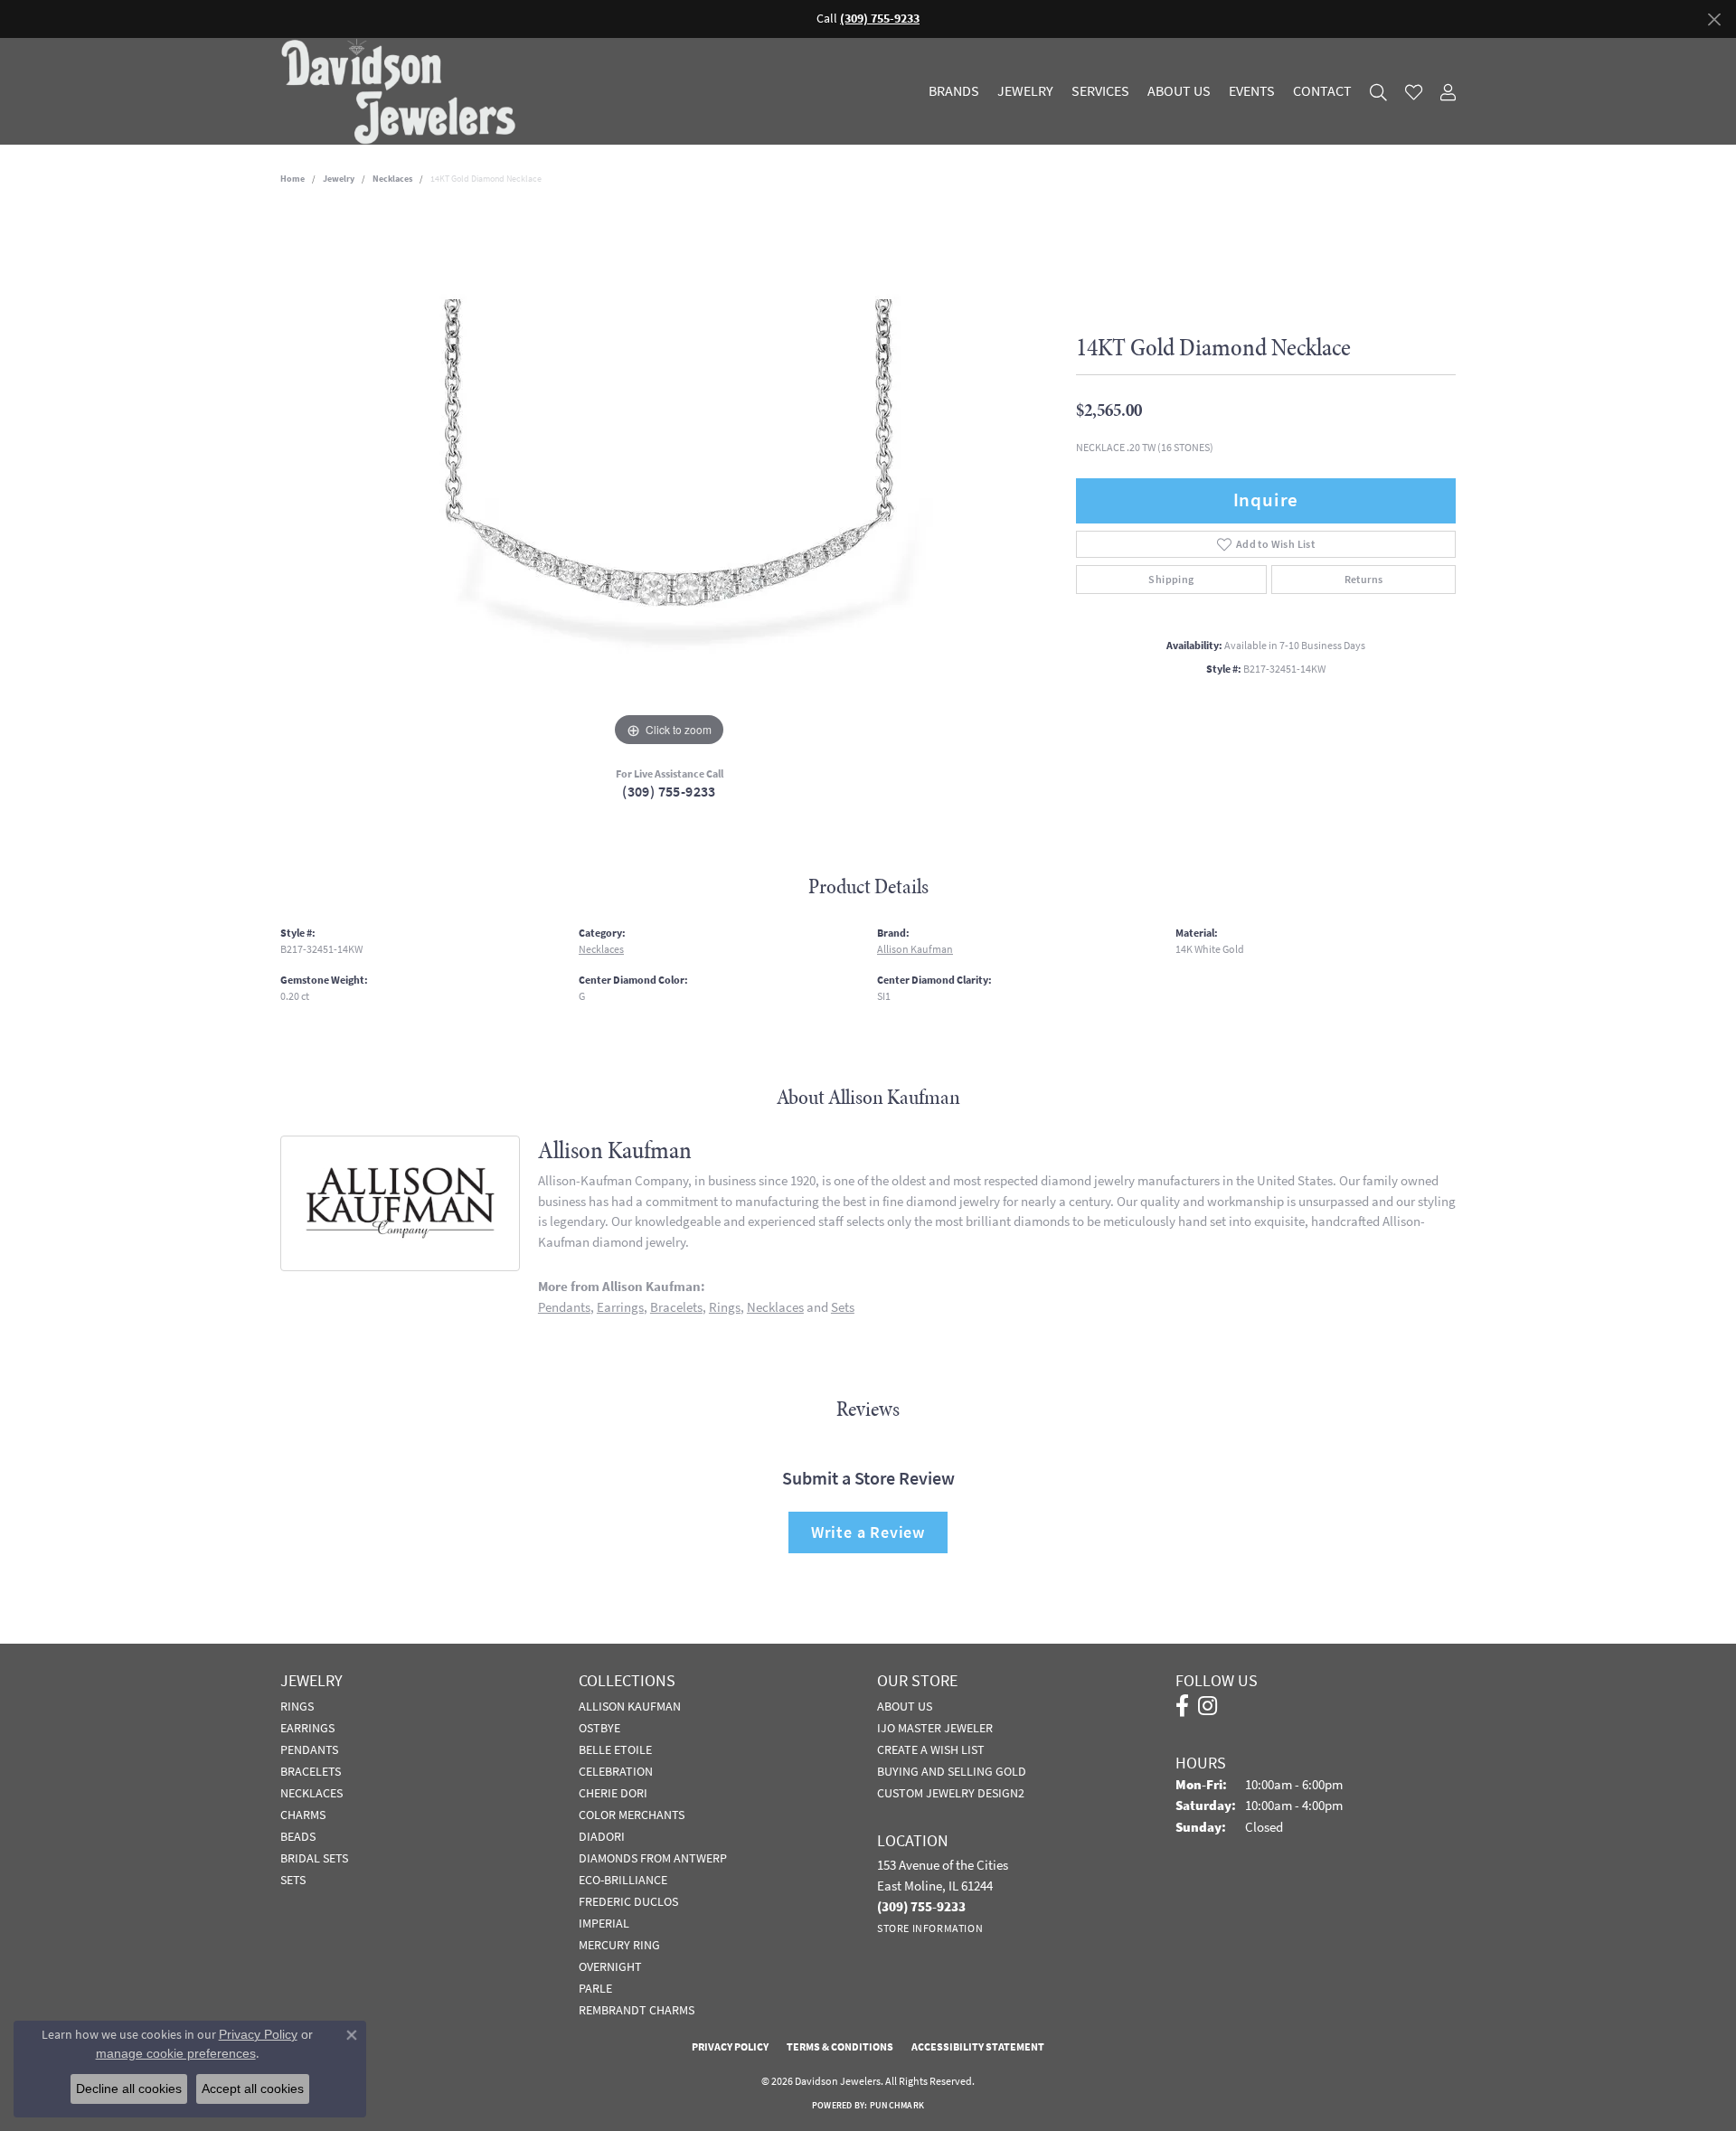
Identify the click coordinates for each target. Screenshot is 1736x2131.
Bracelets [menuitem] (311, 1771)
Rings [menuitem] (297, 1706)
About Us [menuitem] (905, 1706)
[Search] (1378, 92)
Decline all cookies (129, 2089)
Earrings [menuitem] (307, 1728)
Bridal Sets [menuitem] (314, 1858)
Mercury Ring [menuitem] (619, 1945)
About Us (1179, 91)
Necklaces (392, 179)
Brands (954, 91)
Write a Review (868, 1532)
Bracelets (676, 1307)
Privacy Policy (730, 2047)
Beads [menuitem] (298, 1836)
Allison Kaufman (915, 949)
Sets (843, 1307)
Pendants (564, 1307)
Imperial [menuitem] (604, 1923)
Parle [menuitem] (595, 1988)
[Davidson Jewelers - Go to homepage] (403, 91)
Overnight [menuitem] (610, 1966)
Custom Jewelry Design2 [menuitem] (951, 1793)
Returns (1364, 580)
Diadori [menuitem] (602, 1836)
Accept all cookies (253, 2089)
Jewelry (1025, 91)
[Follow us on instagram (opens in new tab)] (1208, 1706)
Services (1100, 91)
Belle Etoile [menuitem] (615, 1749)
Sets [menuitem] (293, 1880)
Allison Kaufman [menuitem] (630, 1706)
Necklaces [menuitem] (311, 1793)
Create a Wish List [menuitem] (931, 1749)
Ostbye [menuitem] (599, 1728)
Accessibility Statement (978, 2047)
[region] (669, 480)
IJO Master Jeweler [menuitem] (935, 1728)
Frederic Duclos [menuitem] (628, 1901)
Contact (1322, 91)
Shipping (1171, 580)
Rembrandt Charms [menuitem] (637, 2010)
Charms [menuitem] (303, 1815)
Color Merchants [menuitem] (632, 1815)
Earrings (620, 1307)
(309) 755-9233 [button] (880, 19)
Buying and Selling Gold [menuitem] (952, 1771)
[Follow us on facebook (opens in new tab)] (1182, 1706)
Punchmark (897, 2105)
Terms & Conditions (840, 2047)
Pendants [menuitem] (309, 1749)
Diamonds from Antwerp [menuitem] (653, 1858)
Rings (725, 1307)
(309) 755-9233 (669, 792)
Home (292, 179)
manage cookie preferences (176, 2053)
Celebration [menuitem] (616, 1771)
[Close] (1714, 19)
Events (1252, 91)
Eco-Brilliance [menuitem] (623, 1880)
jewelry (339, 179)
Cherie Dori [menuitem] (613, 1793)
